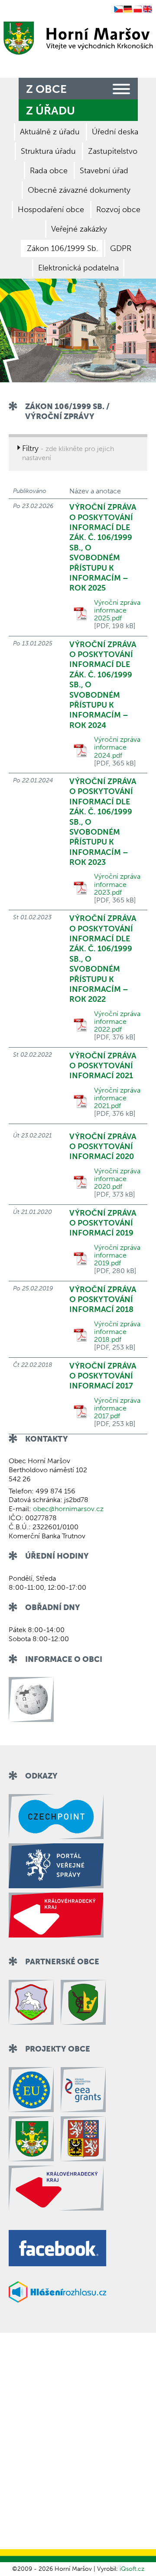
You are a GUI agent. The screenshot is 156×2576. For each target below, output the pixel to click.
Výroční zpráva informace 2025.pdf (117, 610)
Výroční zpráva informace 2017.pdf (117, 1408)
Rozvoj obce (118, 210)
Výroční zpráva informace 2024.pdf (117, 747)
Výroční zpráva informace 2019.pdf (117, 1255)
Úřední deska (115, 132)
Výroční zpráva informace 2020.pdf (117, 1179)
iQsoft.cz (132, 2569)
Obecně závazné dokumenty (79, 190)
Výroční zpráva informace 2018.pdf (117, 1332)
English (148, 10)
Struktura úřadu (48, 151)
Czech (119, 10)
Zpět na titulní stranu (76, 38)
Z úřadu (50, 111)
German (128, 10)
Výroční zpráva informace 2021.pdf (117, 1098)
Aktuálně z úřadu (50, 132)
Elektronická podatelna (78, 268)
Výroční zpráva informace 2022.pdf (117, 1022)
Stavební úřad (104, 171)
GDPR (121, 248)
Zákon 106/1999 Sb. (62, 248)
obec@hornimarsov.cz (68, 1509)
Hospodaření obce (51, 210)
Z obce (46, 89)
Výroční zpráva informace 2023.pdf (117, 884)
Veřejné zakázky (79, 229)
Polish (138, 10)
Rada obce (49, 171)
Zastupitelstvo (113, 151)
